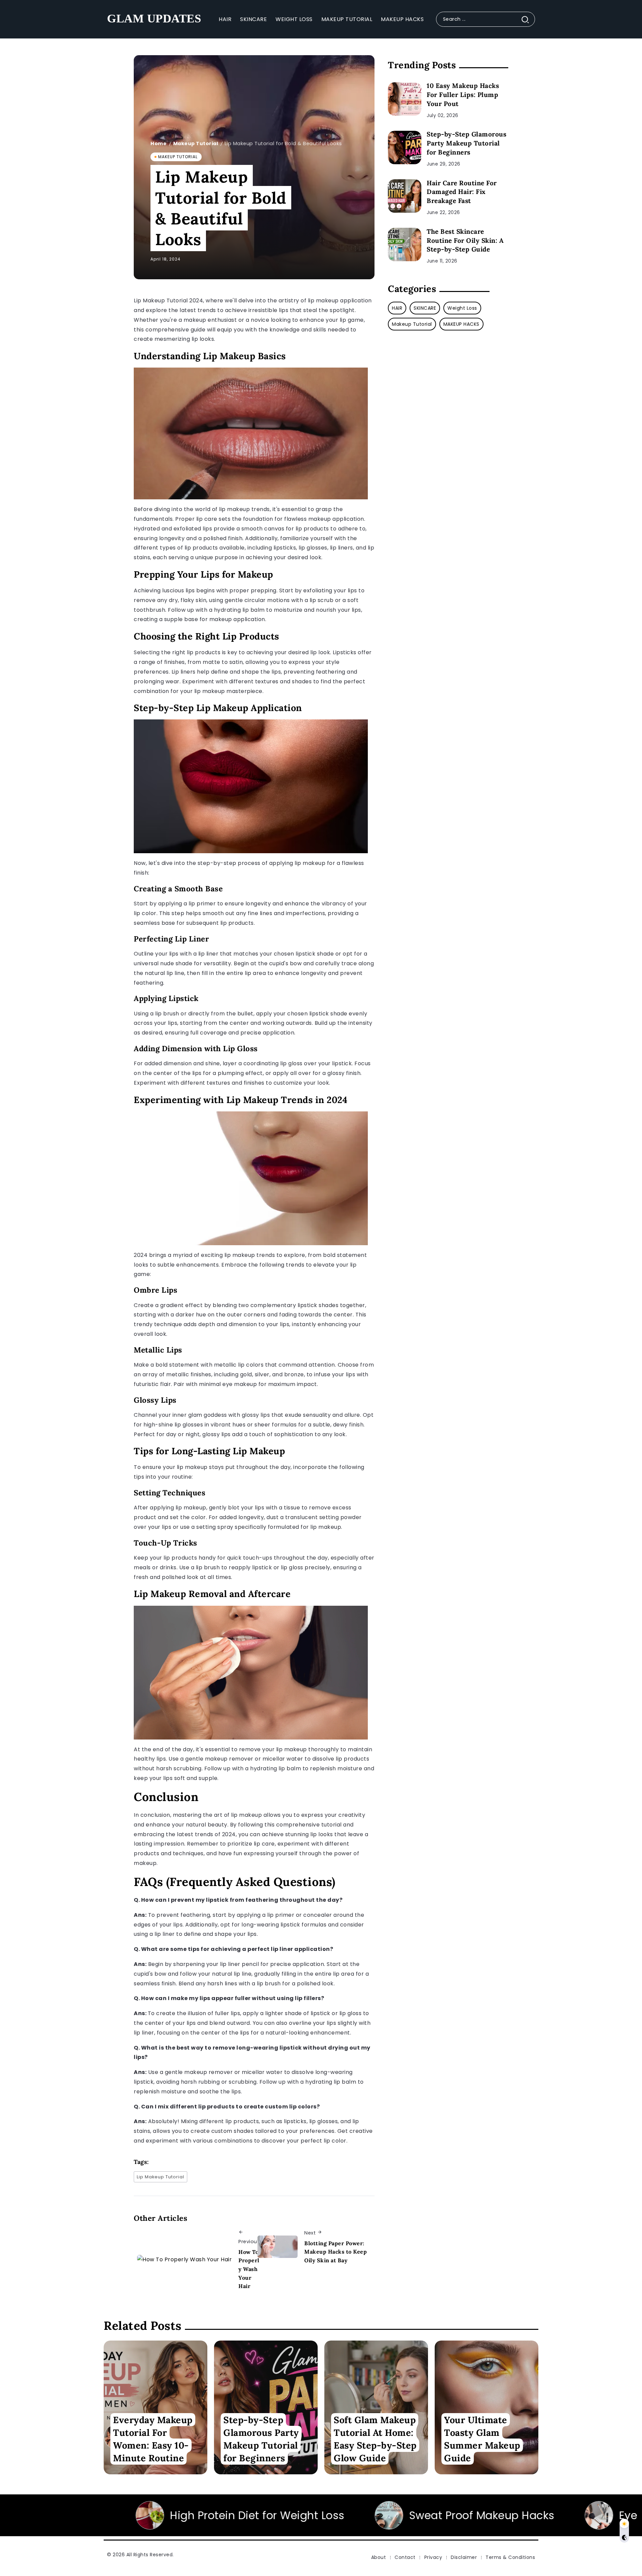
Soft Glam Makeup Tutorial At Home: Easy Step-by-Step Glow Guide (375, 2439)
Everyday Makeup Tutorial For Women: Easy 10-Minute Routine (153, 2439)
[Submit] (528, 19)
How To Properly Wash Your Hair (249, 2269)
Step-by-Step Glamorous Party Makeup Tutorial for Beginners (466, 143)
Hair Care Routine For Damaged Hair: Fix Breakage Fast (462, 192)
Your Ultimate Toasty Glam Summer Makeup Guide (482, 2439)
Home (158, 143)
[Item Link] (405, 99)
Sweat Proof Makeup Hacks (256, 2515)
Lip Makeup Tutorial (160, 2177)
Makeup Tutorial (196, 143)
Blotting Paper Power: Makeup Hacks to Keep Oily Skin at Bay (336, 2252)
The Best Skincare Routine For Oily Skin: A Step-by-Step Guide (465, 240)
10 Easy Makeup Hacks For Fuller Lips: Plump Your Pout (463, 95)
